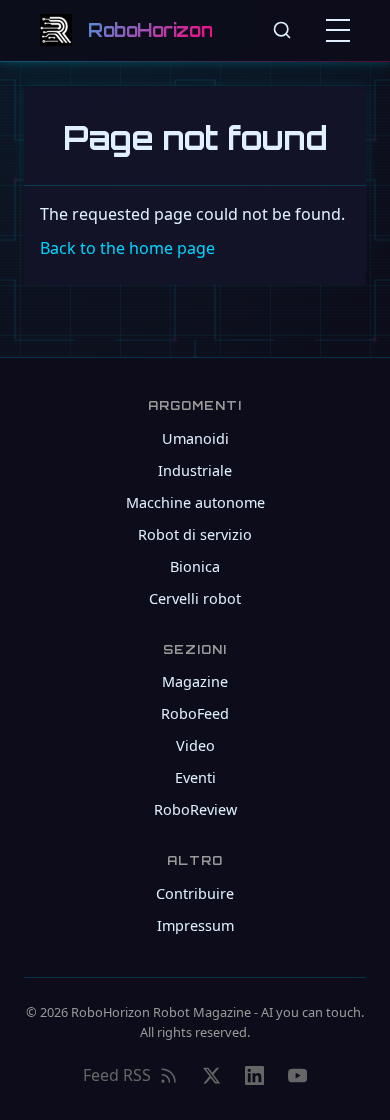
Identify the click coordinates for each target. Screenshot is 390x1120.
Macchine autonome (195, 502)
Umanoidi (195, 438)
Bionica (195, 566)
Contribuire (195, 893)
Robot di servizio (195, 534)
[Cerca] (282, 30)
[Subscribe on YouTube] (297, 1076)
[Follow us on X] (211, 1076)
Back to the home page (127, 248)
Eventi (195, 777)
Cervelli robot (195, 598)
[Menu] (342, 30)
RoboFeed (195, 713)
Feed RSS (117, 1075)
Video (195, 745)
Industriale (195, 470)
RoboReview (195, 809)
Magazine (195, 681)
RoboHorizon (150, 30)
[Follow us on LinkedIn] (254, 1076)
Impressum (195, 925)
